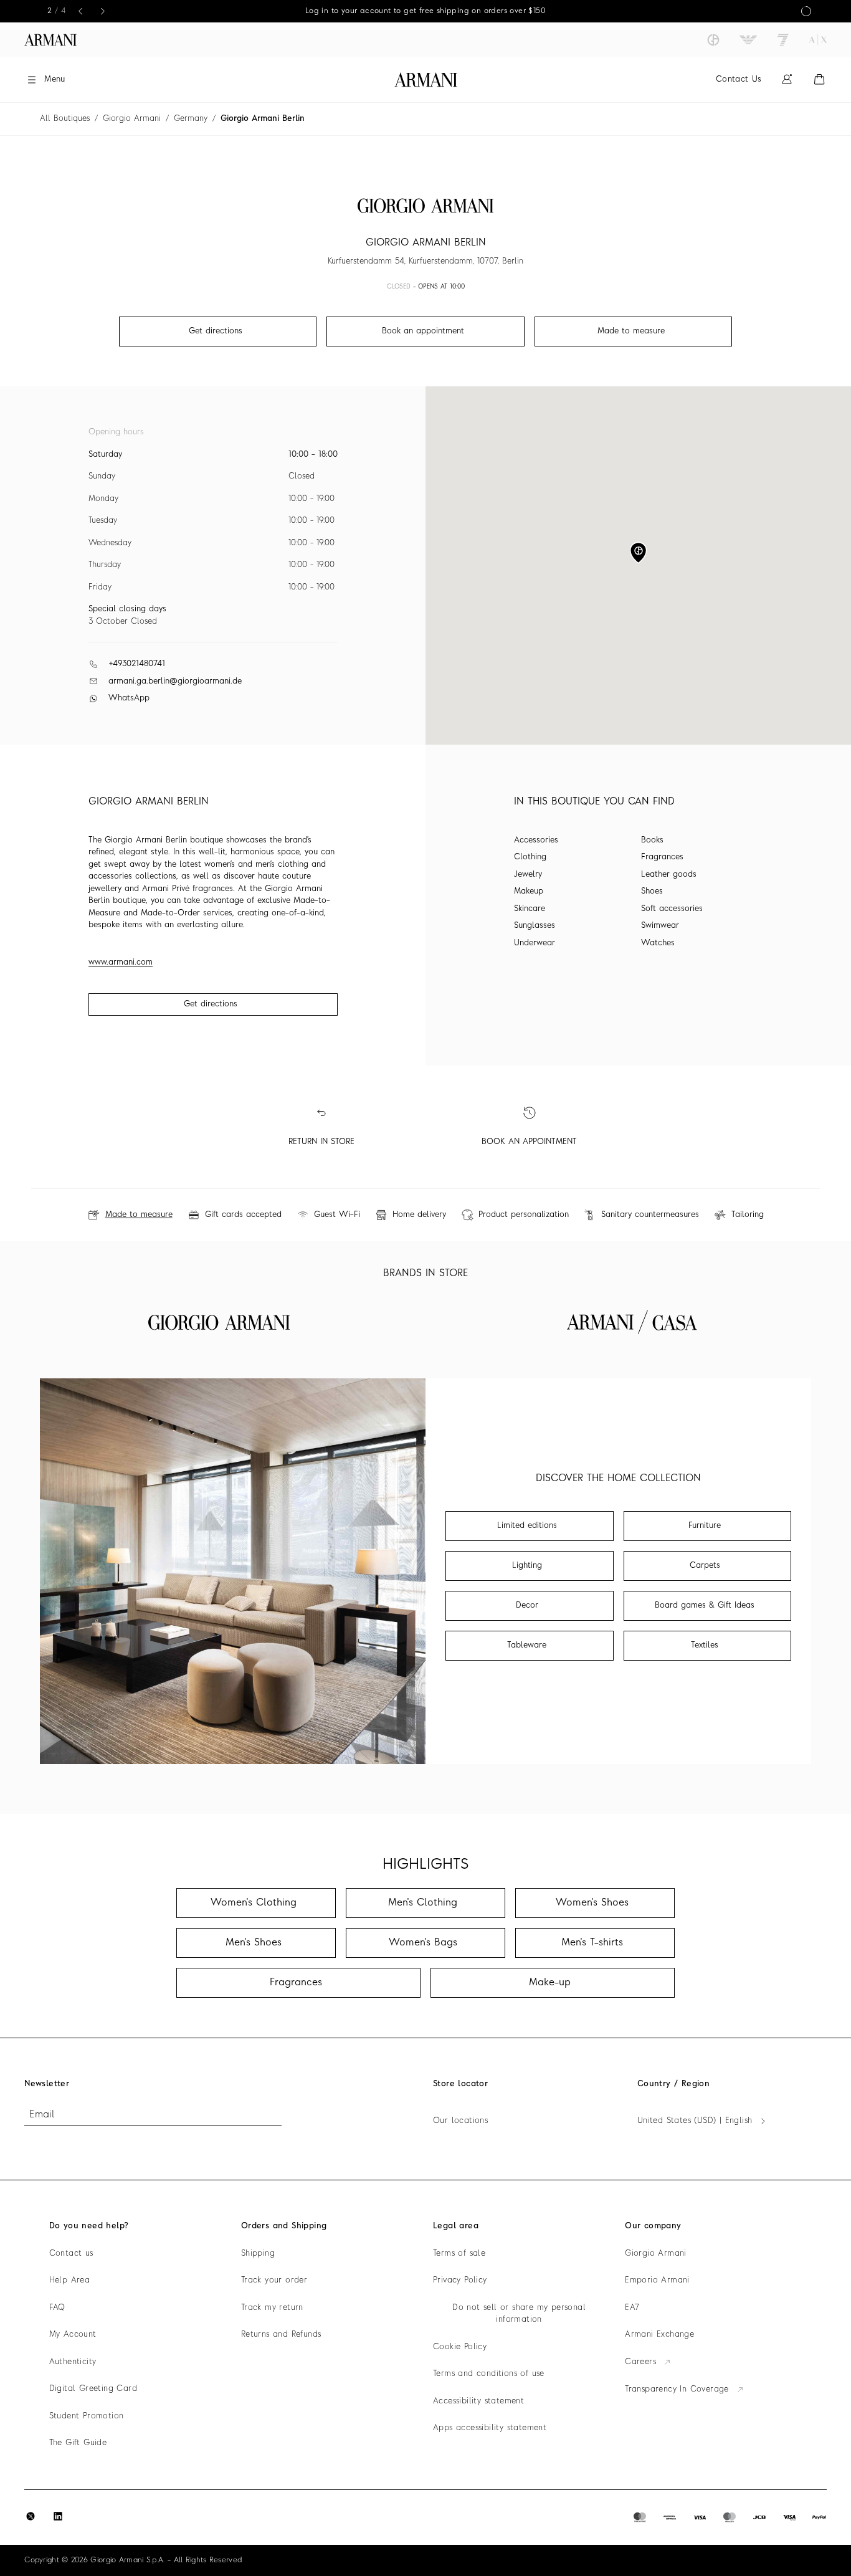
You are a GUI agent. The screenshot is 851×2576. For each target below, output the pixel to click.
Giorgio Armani (132, 119)
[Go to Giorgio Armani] (713, 40)
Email (42, 2115)
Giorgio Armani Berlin (263, 119)
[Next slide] (103, 11)
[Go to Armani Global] (50, 40)
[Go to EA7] (783, 40)
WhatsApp (129, 698)
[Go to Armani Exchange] (818, 40)
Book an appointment (423, 331)
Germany (191, 119)
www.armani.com (121, 962)
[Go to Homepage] (426, 80)
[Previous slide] (80, 11)
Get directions (211, 1004)
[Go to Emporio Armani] (748, 40)
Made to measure (631, 331)
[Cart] (819, 79)
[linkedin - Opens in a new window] (58, 2516)
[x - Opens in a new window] (31, 2516)
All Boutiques (65, 119)
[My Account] (787, 79)
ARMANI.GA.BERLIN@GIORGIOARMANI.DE (175, 681)
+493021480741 (137, 664)
